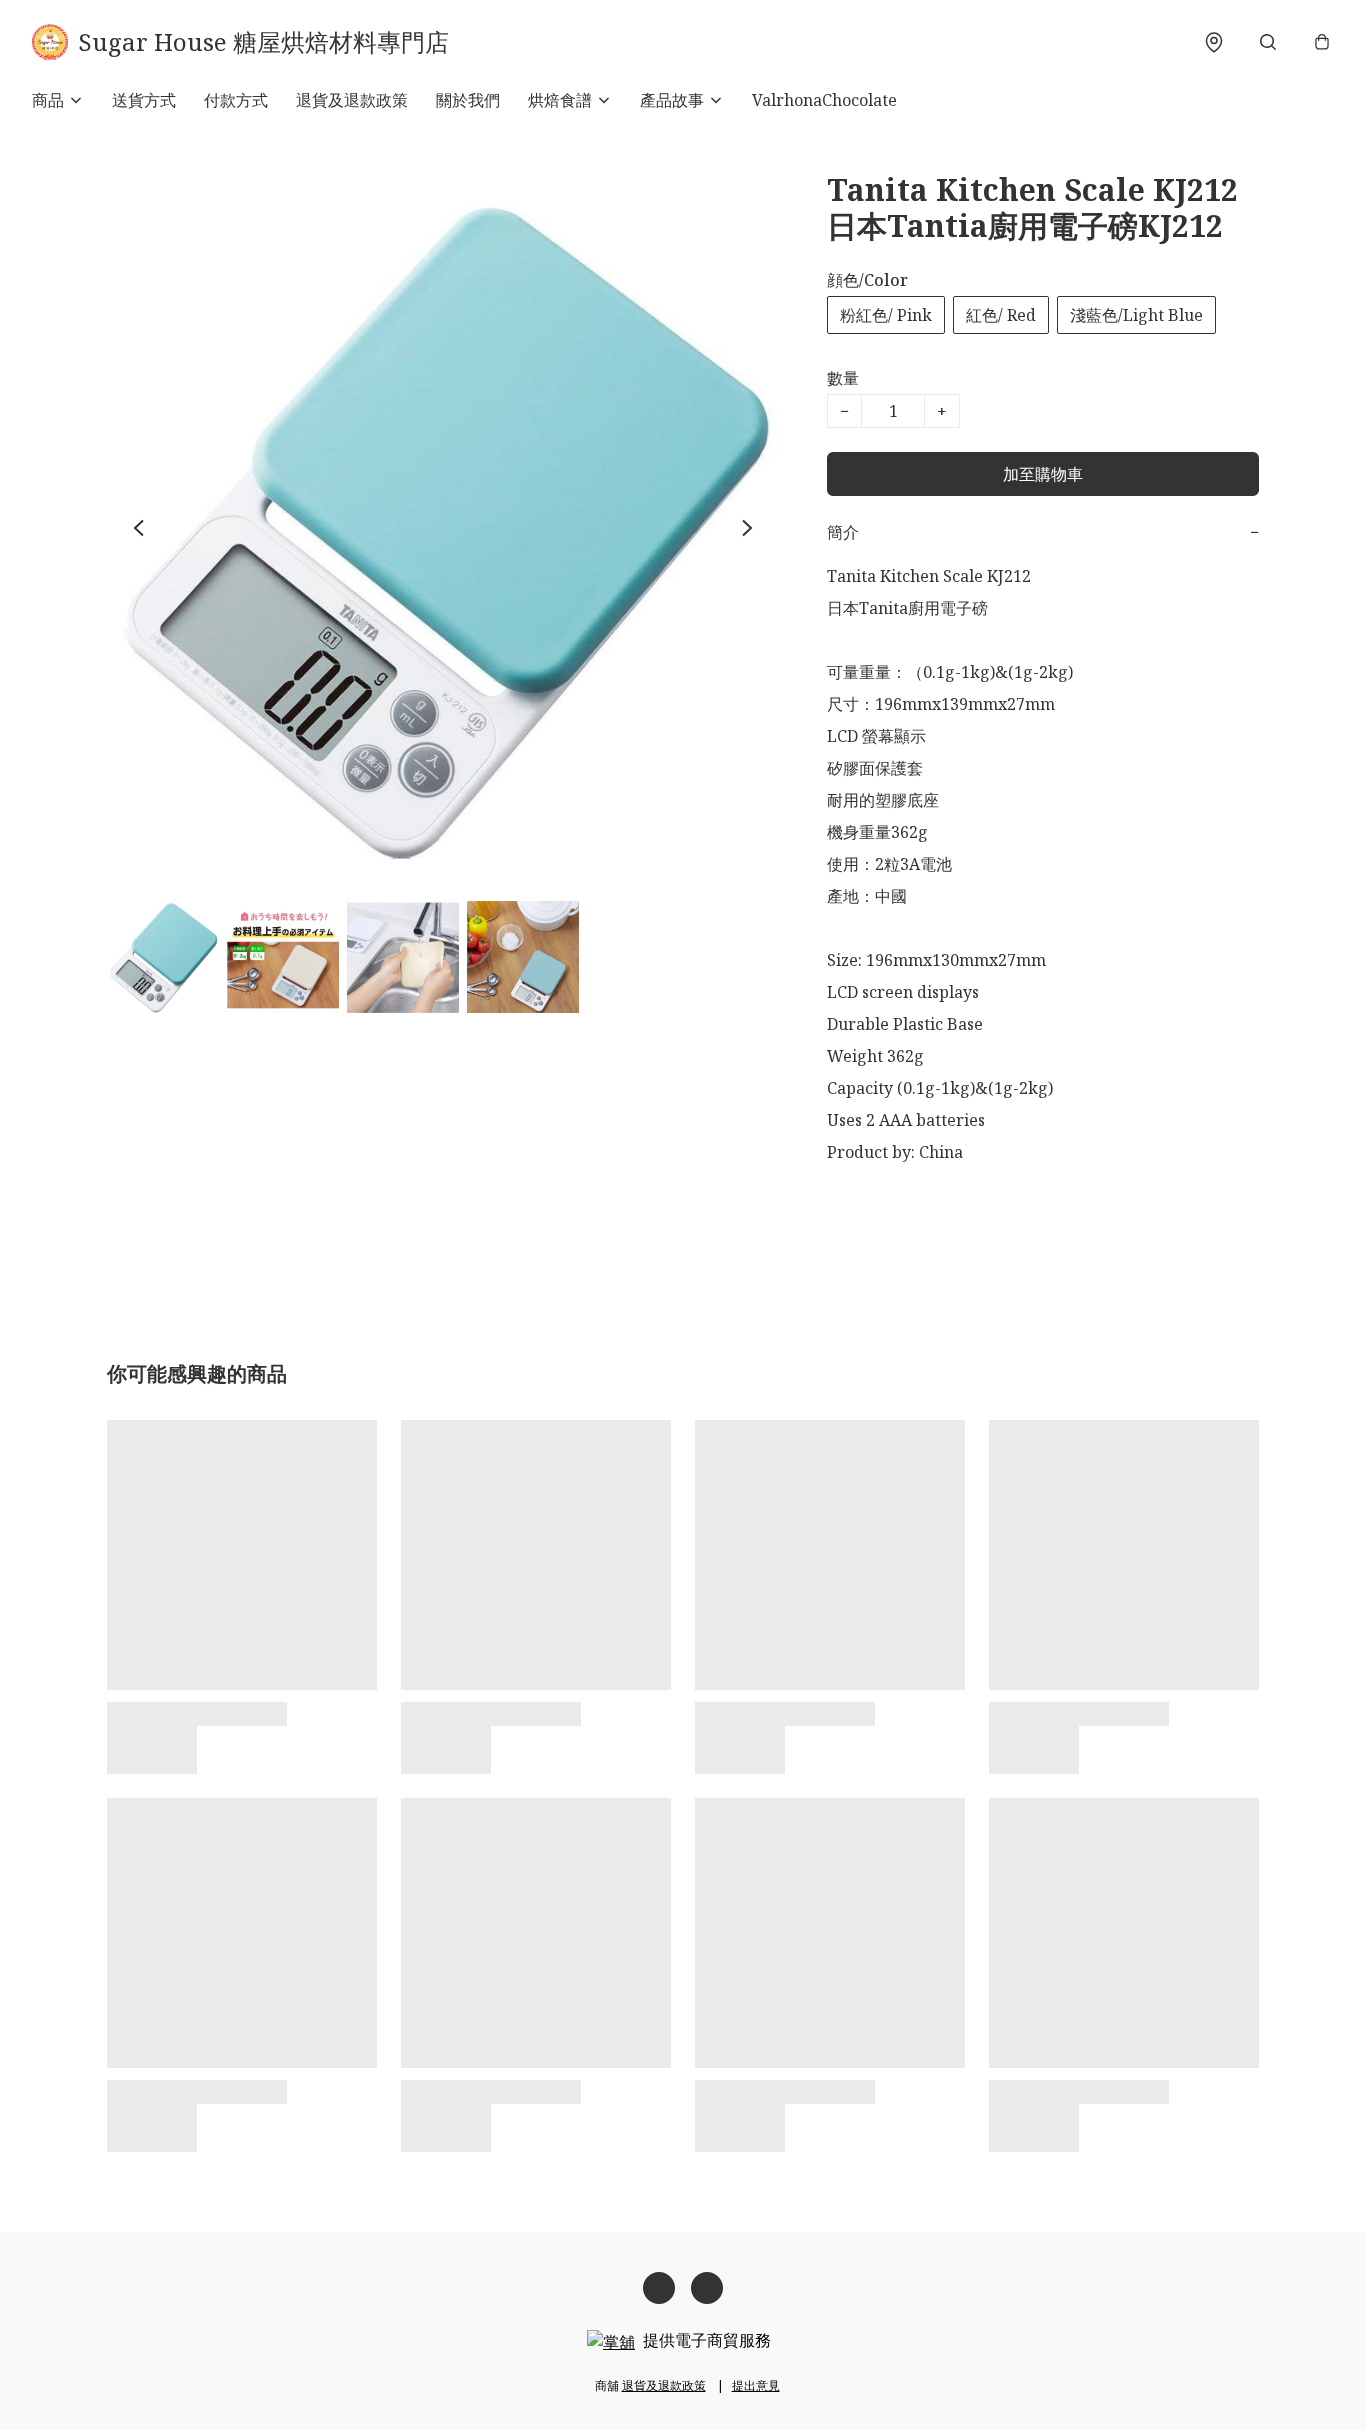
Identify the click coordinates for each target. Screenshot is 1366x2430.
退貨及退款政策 (352, 100)
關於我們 (468, 100)
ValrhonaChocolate (824, 100)
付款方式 (236, 100)
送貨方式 (144, 100)
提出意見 (756, 2385)
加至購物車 (1043, 474)
